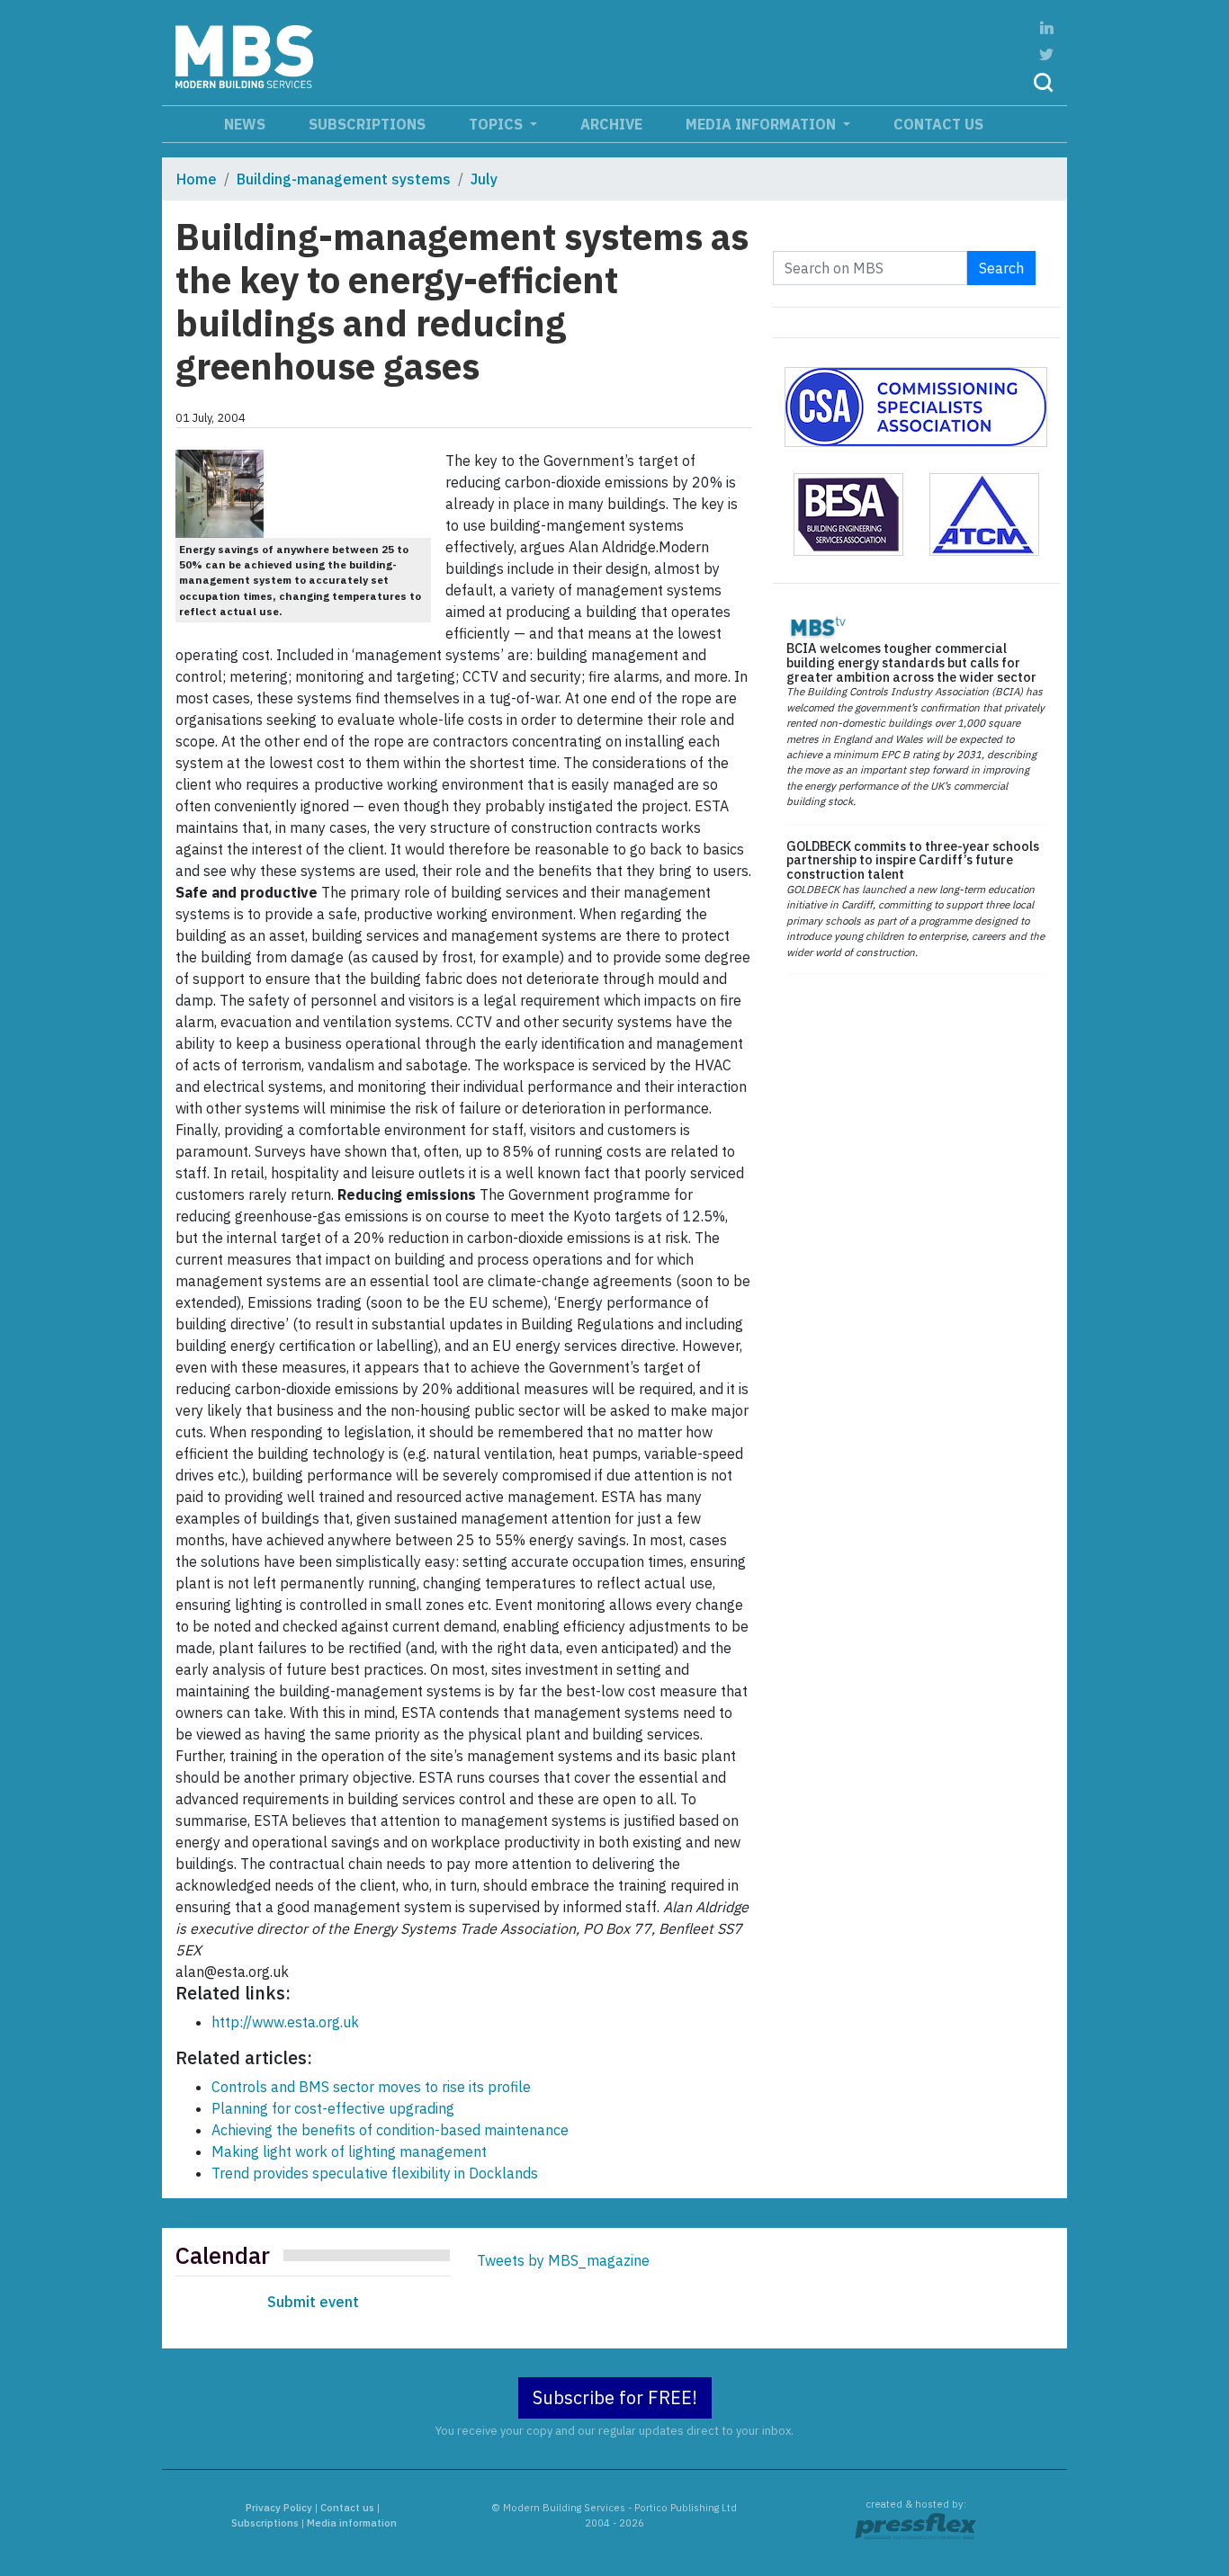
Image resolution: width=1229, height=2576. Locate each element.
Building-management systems (344, 179)
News (245, 124)
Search (1001, 268)
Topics (498, 124)
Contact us (938, 124)
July (484, 179)
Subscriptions (367, 124)
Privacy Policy (279, 2508)
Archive (611, 124)
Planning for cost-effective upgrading (333, 2108)
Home (197, 179)
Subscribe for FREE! (615, 2397)
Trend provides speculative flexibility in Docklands (375, 2173)
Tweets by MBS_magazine (563, 2260)
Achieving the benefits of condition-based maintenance (390, 2130)
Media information (763, 124)
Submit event (313, 2302)
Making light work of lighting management (349, 2151)
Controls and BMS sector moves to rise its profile (371, 2087)
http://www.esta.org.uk (285, 2022)
